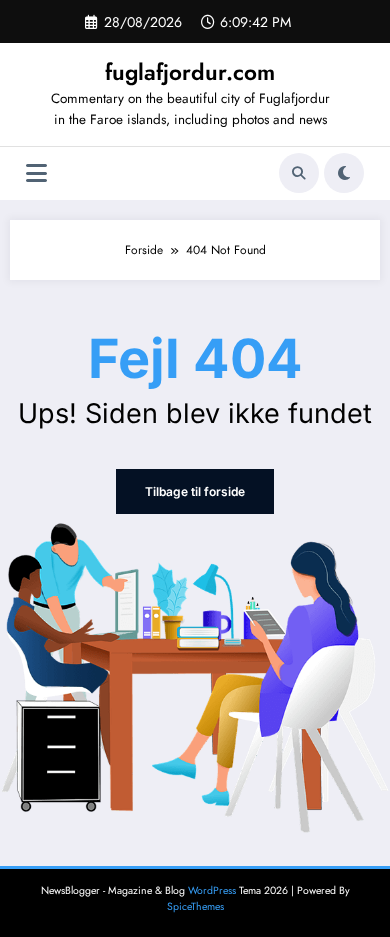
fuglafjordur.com (190, 72)
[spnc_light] (344, 173)
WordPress (212, 890)
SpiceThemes (195, 906)
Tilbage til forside (195, 491)
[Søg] (299, 173)
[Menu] (36, 173)
